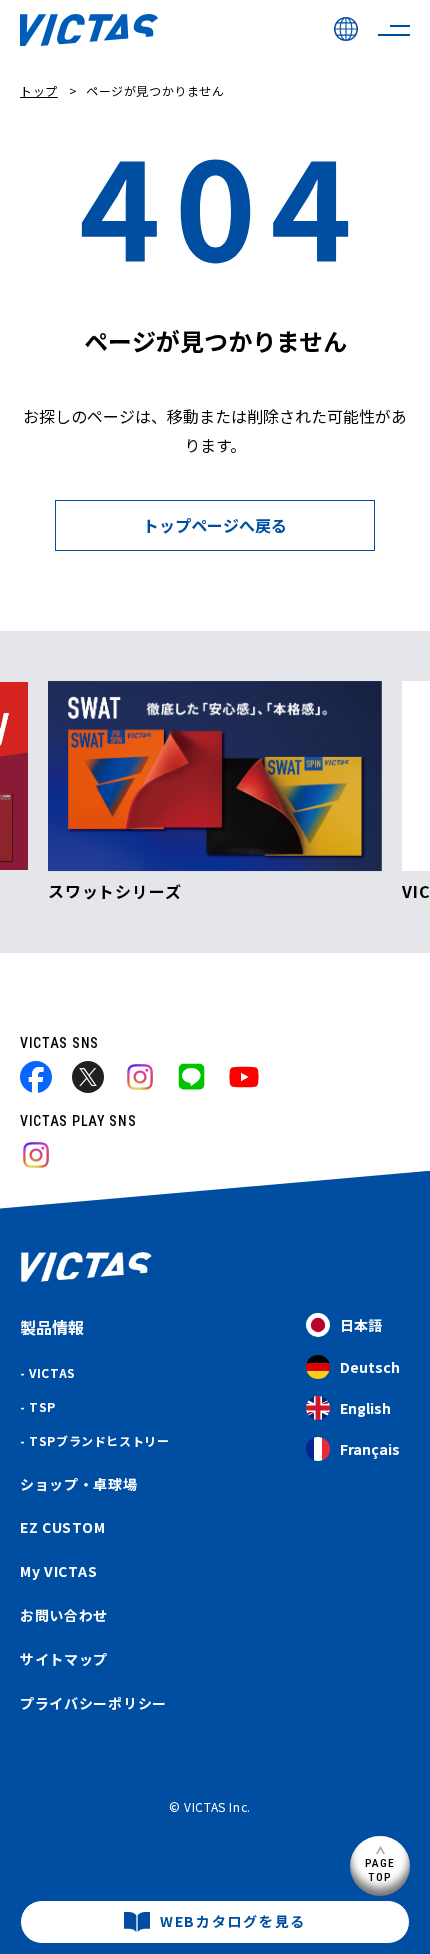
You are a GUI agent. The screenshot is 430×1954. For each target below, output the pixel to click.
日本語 (361, 1325)
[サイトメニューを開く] (394, 30)
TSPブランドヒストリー (99, 1440)
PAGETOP (380, 1869)
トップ (39, 90)
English (365, 1408)
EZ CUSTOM (62, 1527)
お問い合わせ (64, 1615)
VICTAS (52, 1372)
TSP (42, 1406)
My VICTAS (58, 1571)
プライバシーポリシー (93, 1703)
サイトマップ (64, 1659)
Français (370, 1449)
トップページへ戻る (215, 525)
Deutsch (370, 1367)
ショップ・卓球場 (79, 1484)
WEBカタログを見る (233, 1921)
